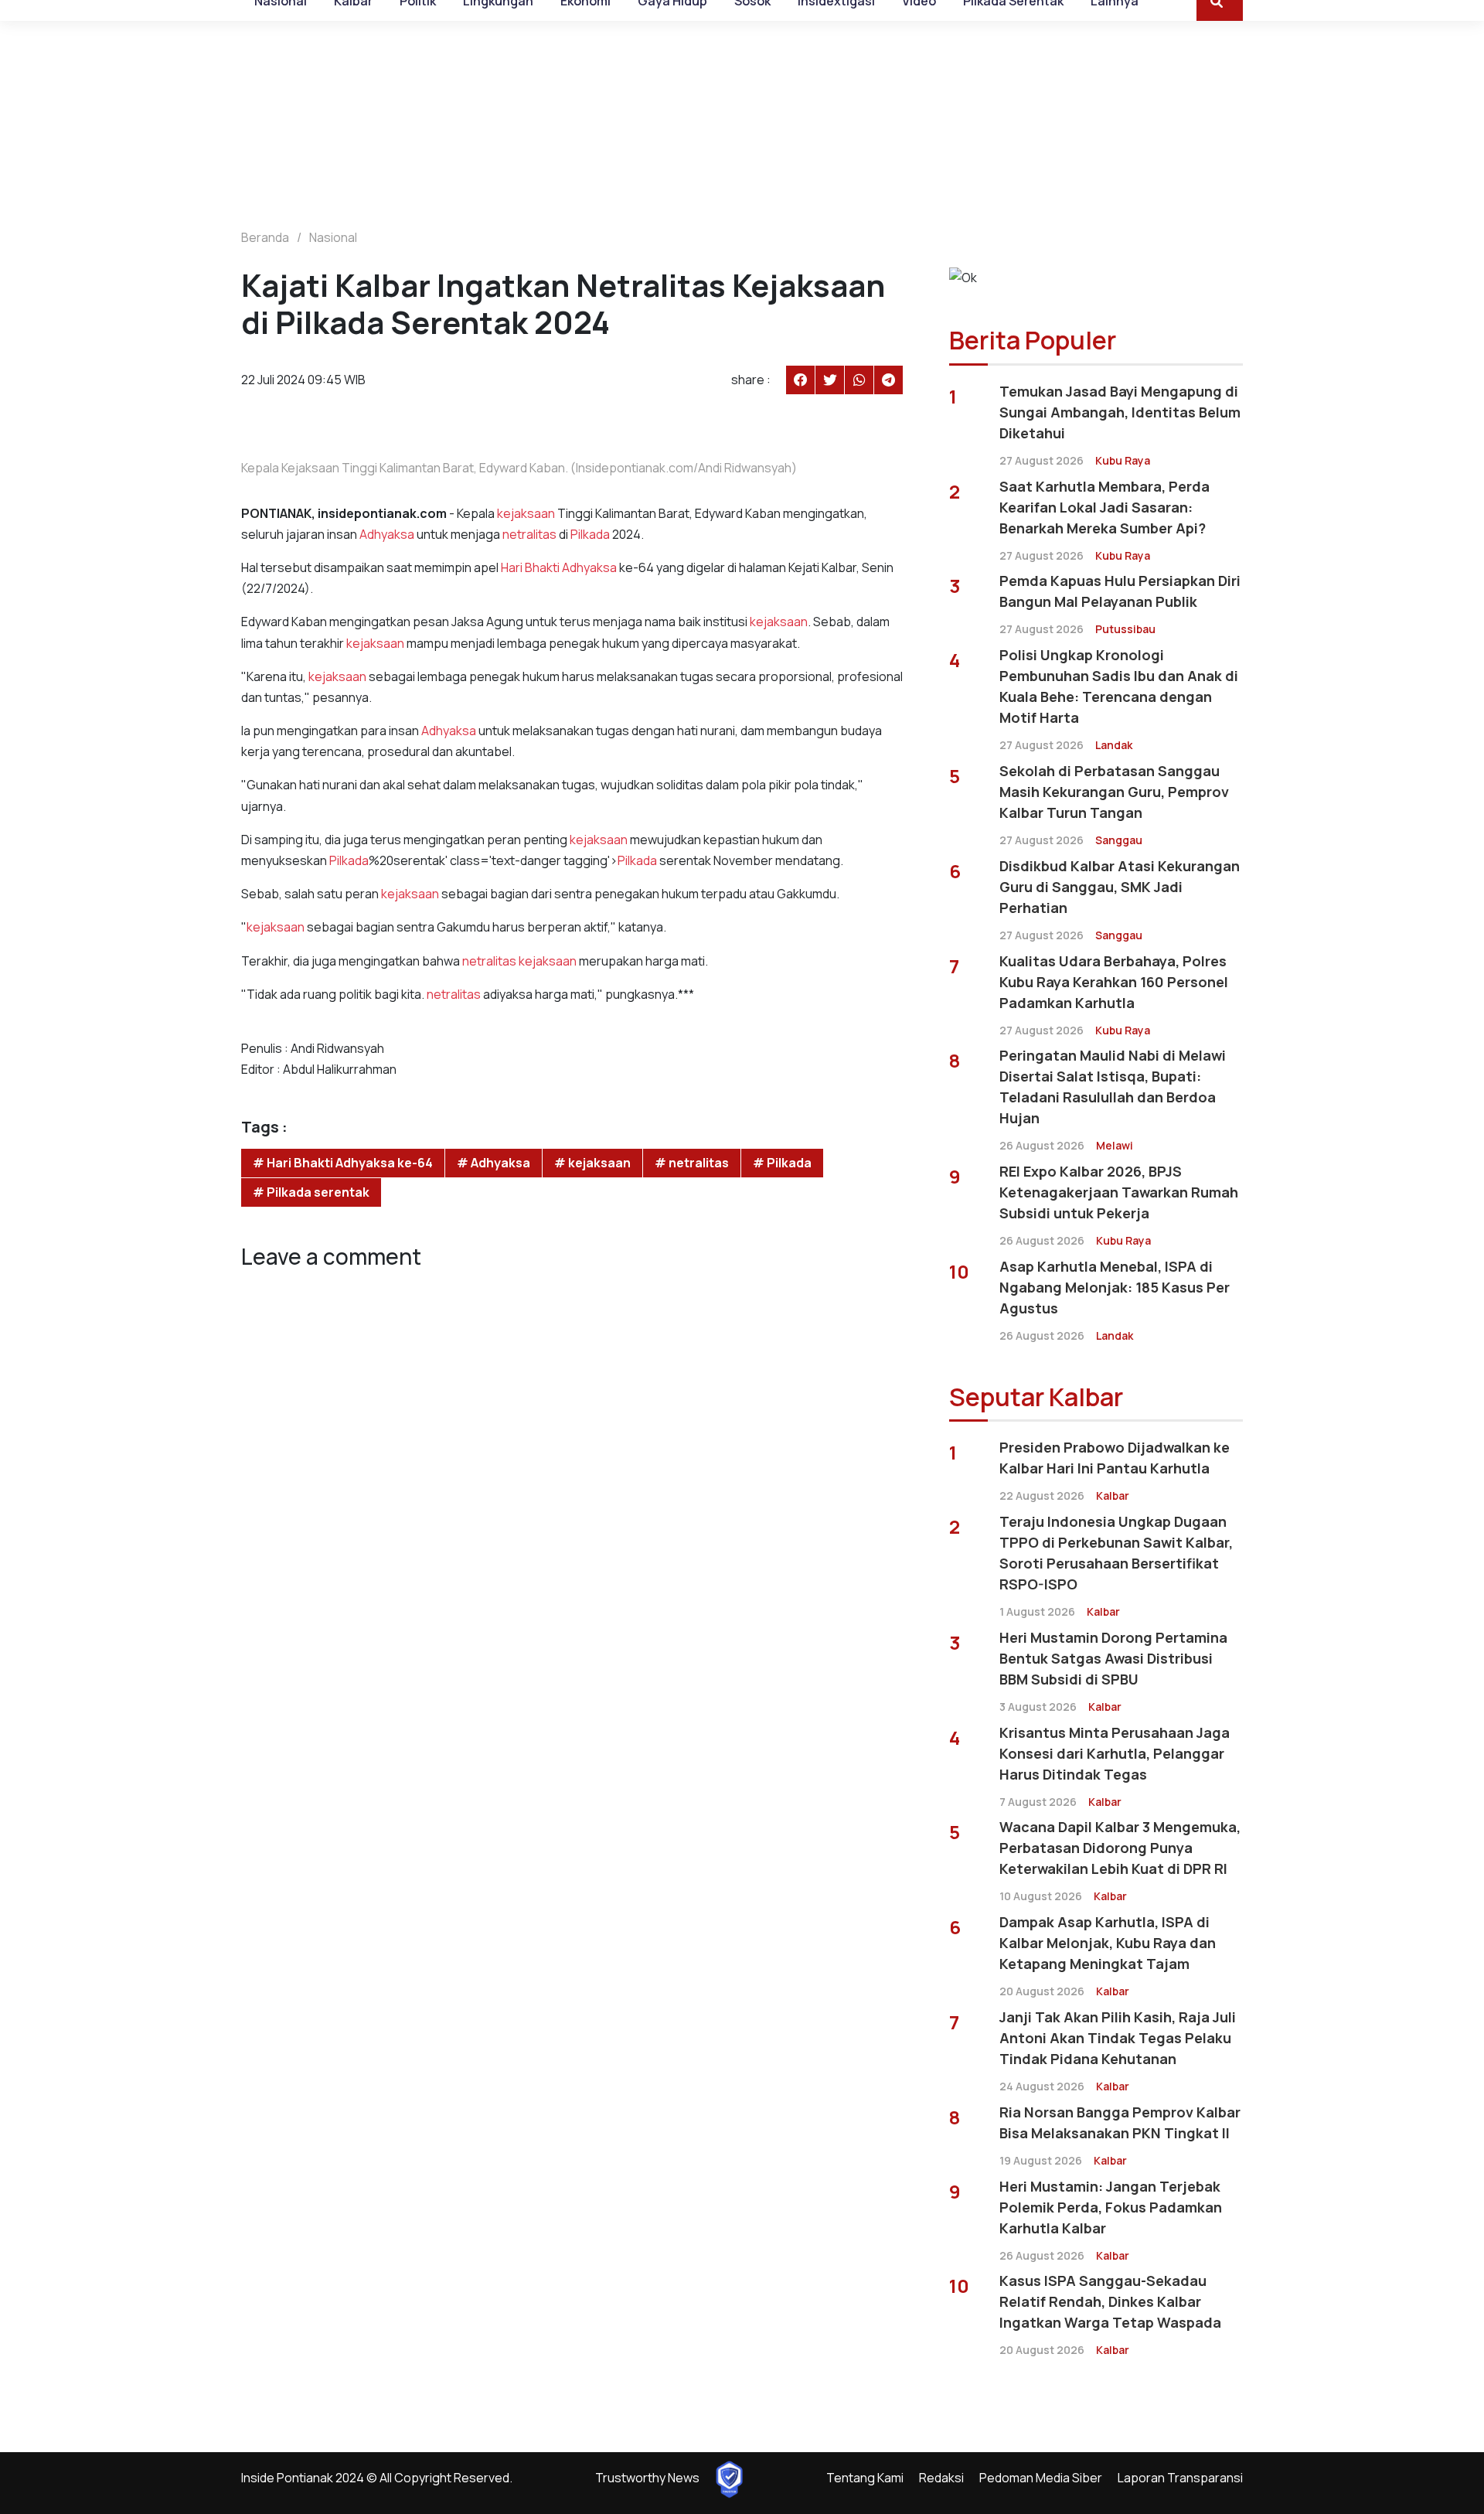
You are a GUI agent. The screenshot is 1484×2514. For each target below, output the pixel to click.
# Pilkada (782, 1163)
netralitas (529, 534)
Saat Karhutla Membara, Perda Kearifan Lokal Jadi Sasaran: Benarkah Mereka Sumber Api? (1104, 507)
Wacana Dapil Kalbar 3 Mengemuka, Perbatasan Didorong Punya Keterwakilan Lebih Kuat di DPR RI (1120, 1848)
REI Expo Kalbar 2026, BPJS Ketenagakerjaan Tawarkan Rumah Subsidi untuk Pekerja (1119, 1192)
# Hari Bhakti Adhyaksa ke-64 (343, 1163)
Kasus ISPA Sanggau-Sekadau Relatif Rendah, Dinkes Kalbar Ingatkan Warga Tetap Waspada (1110, 2301)
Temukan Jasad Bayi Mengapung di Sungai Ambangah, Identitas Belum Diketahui (1120, 412)
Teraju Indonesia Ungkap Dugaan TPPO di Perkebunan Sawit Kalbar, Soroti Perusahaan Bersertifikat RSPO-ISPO (1116, 1553)
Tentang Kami (865, 2478)
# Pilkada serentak (311, 1192)
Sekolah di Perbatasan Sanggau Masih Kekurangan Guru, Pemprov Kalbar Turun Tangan (1114, 792)
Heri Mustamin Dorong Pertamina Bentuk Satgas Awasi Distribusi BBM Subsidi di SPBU (1113, 1658)
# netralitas (692, 1163)
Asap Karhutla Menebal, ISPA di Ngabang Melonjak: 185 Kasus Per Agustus (1115, 1287)
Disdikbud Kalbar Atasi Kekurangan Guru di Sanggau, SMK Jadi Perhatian (1120, 887)
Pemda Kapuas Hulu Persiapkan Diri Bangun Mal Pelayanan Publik (1120, 591)
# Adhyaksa (494, 1163)
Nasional (333, 237)
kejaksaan (526, 513)
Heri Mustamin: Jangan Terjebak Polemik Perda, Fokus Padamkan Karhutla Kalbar (1111, 2207)
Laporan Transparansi (1180, 2478)
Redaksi (941, 2478)
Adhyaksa (387, 534)
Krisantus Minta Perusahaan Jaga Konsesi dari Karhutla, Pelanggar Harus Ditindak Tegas (1115, 1753)
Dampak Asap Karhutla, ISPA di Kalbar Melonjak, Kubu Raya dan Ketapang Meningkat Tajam (1108, 1943)
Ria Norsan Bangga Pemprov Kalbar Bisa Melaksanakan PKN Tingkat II (1120, 2122)
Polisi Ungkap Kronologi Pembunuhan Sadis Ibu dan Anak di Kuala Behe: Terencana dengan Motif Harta (1119, 686)
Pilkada (590, 534)
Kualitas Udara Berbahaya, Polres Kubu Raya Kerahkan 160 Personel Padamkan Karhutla (1114, 982)
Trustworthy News (647, 2478)
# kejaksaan (592, 1163)
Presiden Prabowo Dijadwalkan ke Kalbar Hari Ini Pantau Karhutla (1115, 1458)
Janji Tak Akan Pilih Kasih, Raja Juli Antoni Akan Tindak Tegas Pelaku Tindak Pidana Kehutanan (1118, 2038)
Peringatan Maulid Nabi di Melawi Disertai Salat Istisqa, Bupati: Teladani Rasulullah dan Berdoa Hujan (1113, 1087)
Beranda (265, 237)
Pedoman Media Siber (1041, 2478)
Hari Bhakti (531, 567)
